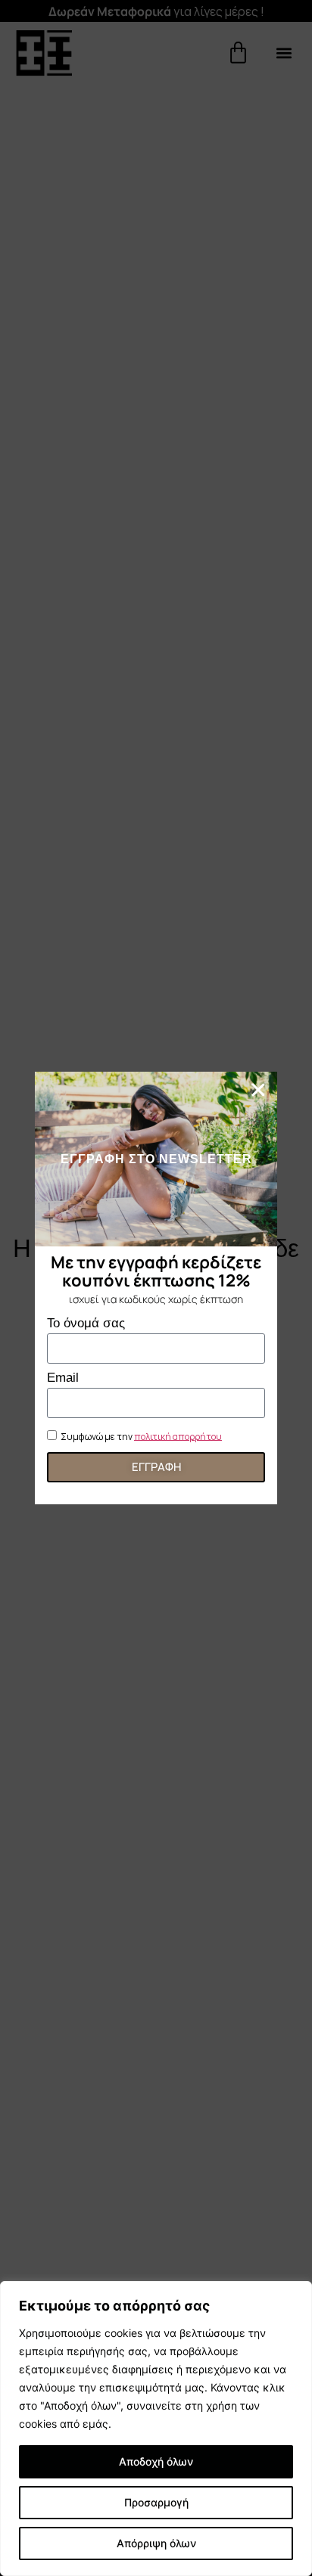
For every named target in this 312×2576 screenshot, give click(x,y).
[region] (156, 2429)
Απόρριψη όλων (156, 2543)
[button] (258, 1090)
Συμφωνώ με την (141, 1436)
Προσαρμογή (156, 2502)
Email (63, 1378)
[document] (156, 1288)
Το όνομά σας (86, 1324)
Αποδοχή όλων (156, 2461)
